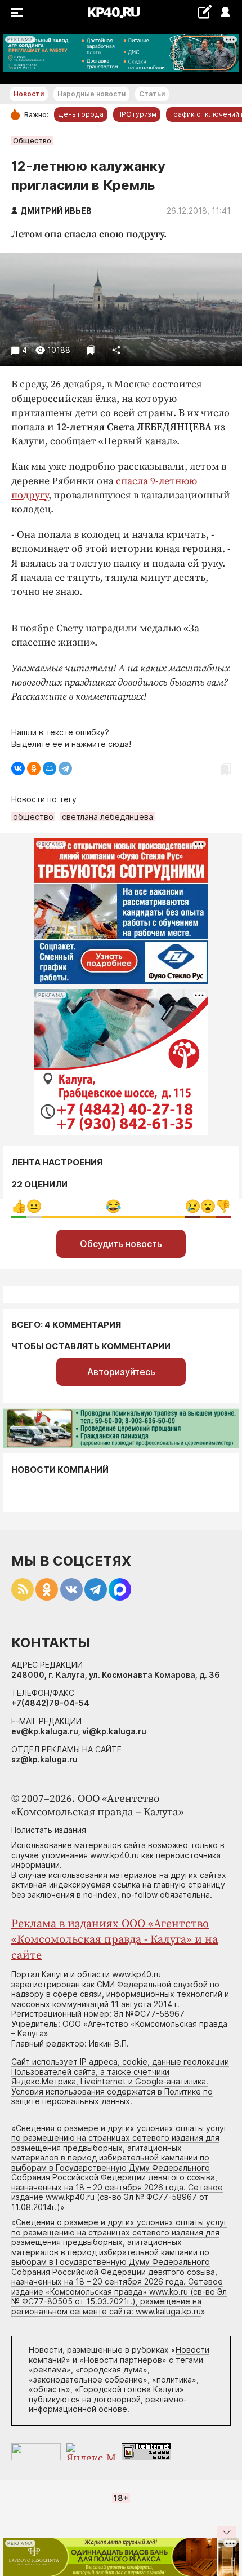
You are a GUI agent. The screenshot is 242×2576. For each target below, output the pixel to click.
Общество (32, 140)
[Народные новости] (205, 12)
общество (33, 817)
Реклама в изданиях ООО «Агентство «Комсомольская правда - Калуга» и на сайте (115, 1940)
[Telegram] (65, 768)
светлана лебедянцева (107, 817)
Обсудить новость (121, 1244)
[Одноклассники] (34, 768)
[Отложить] (91, 350)
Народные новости (91, 94)
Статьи (152, 94)
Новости (29, 94)
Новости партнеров (123, 2360)
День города (81, 114)
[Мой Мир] (50, 768)
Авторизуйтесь (121, 1372)
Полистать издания (49, 1830)
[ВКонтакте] (18, 768)
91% (113, 1206)
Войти (225, 13)
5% (34, 1206)
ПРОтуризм (137, 114)
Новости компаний (60, 1470)
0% (19, 1206)
